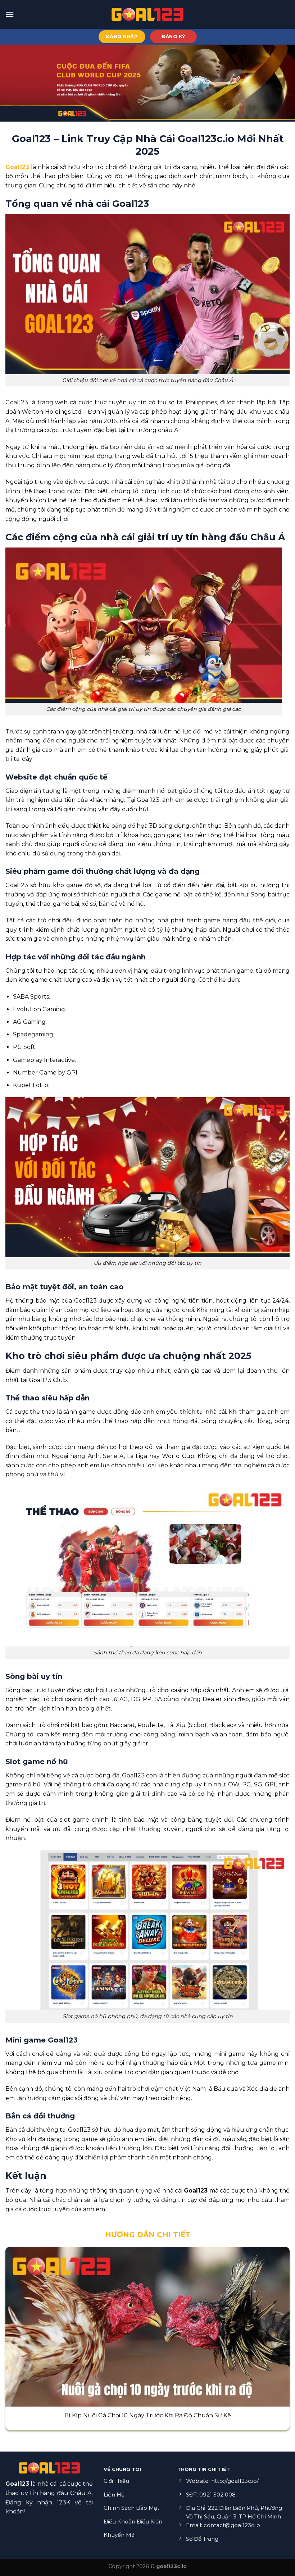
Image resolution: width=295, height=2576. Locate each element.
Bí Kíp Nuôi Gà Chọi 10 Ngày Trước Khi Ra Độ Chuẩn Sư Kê (148, 2415)
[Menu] (10, 14)
